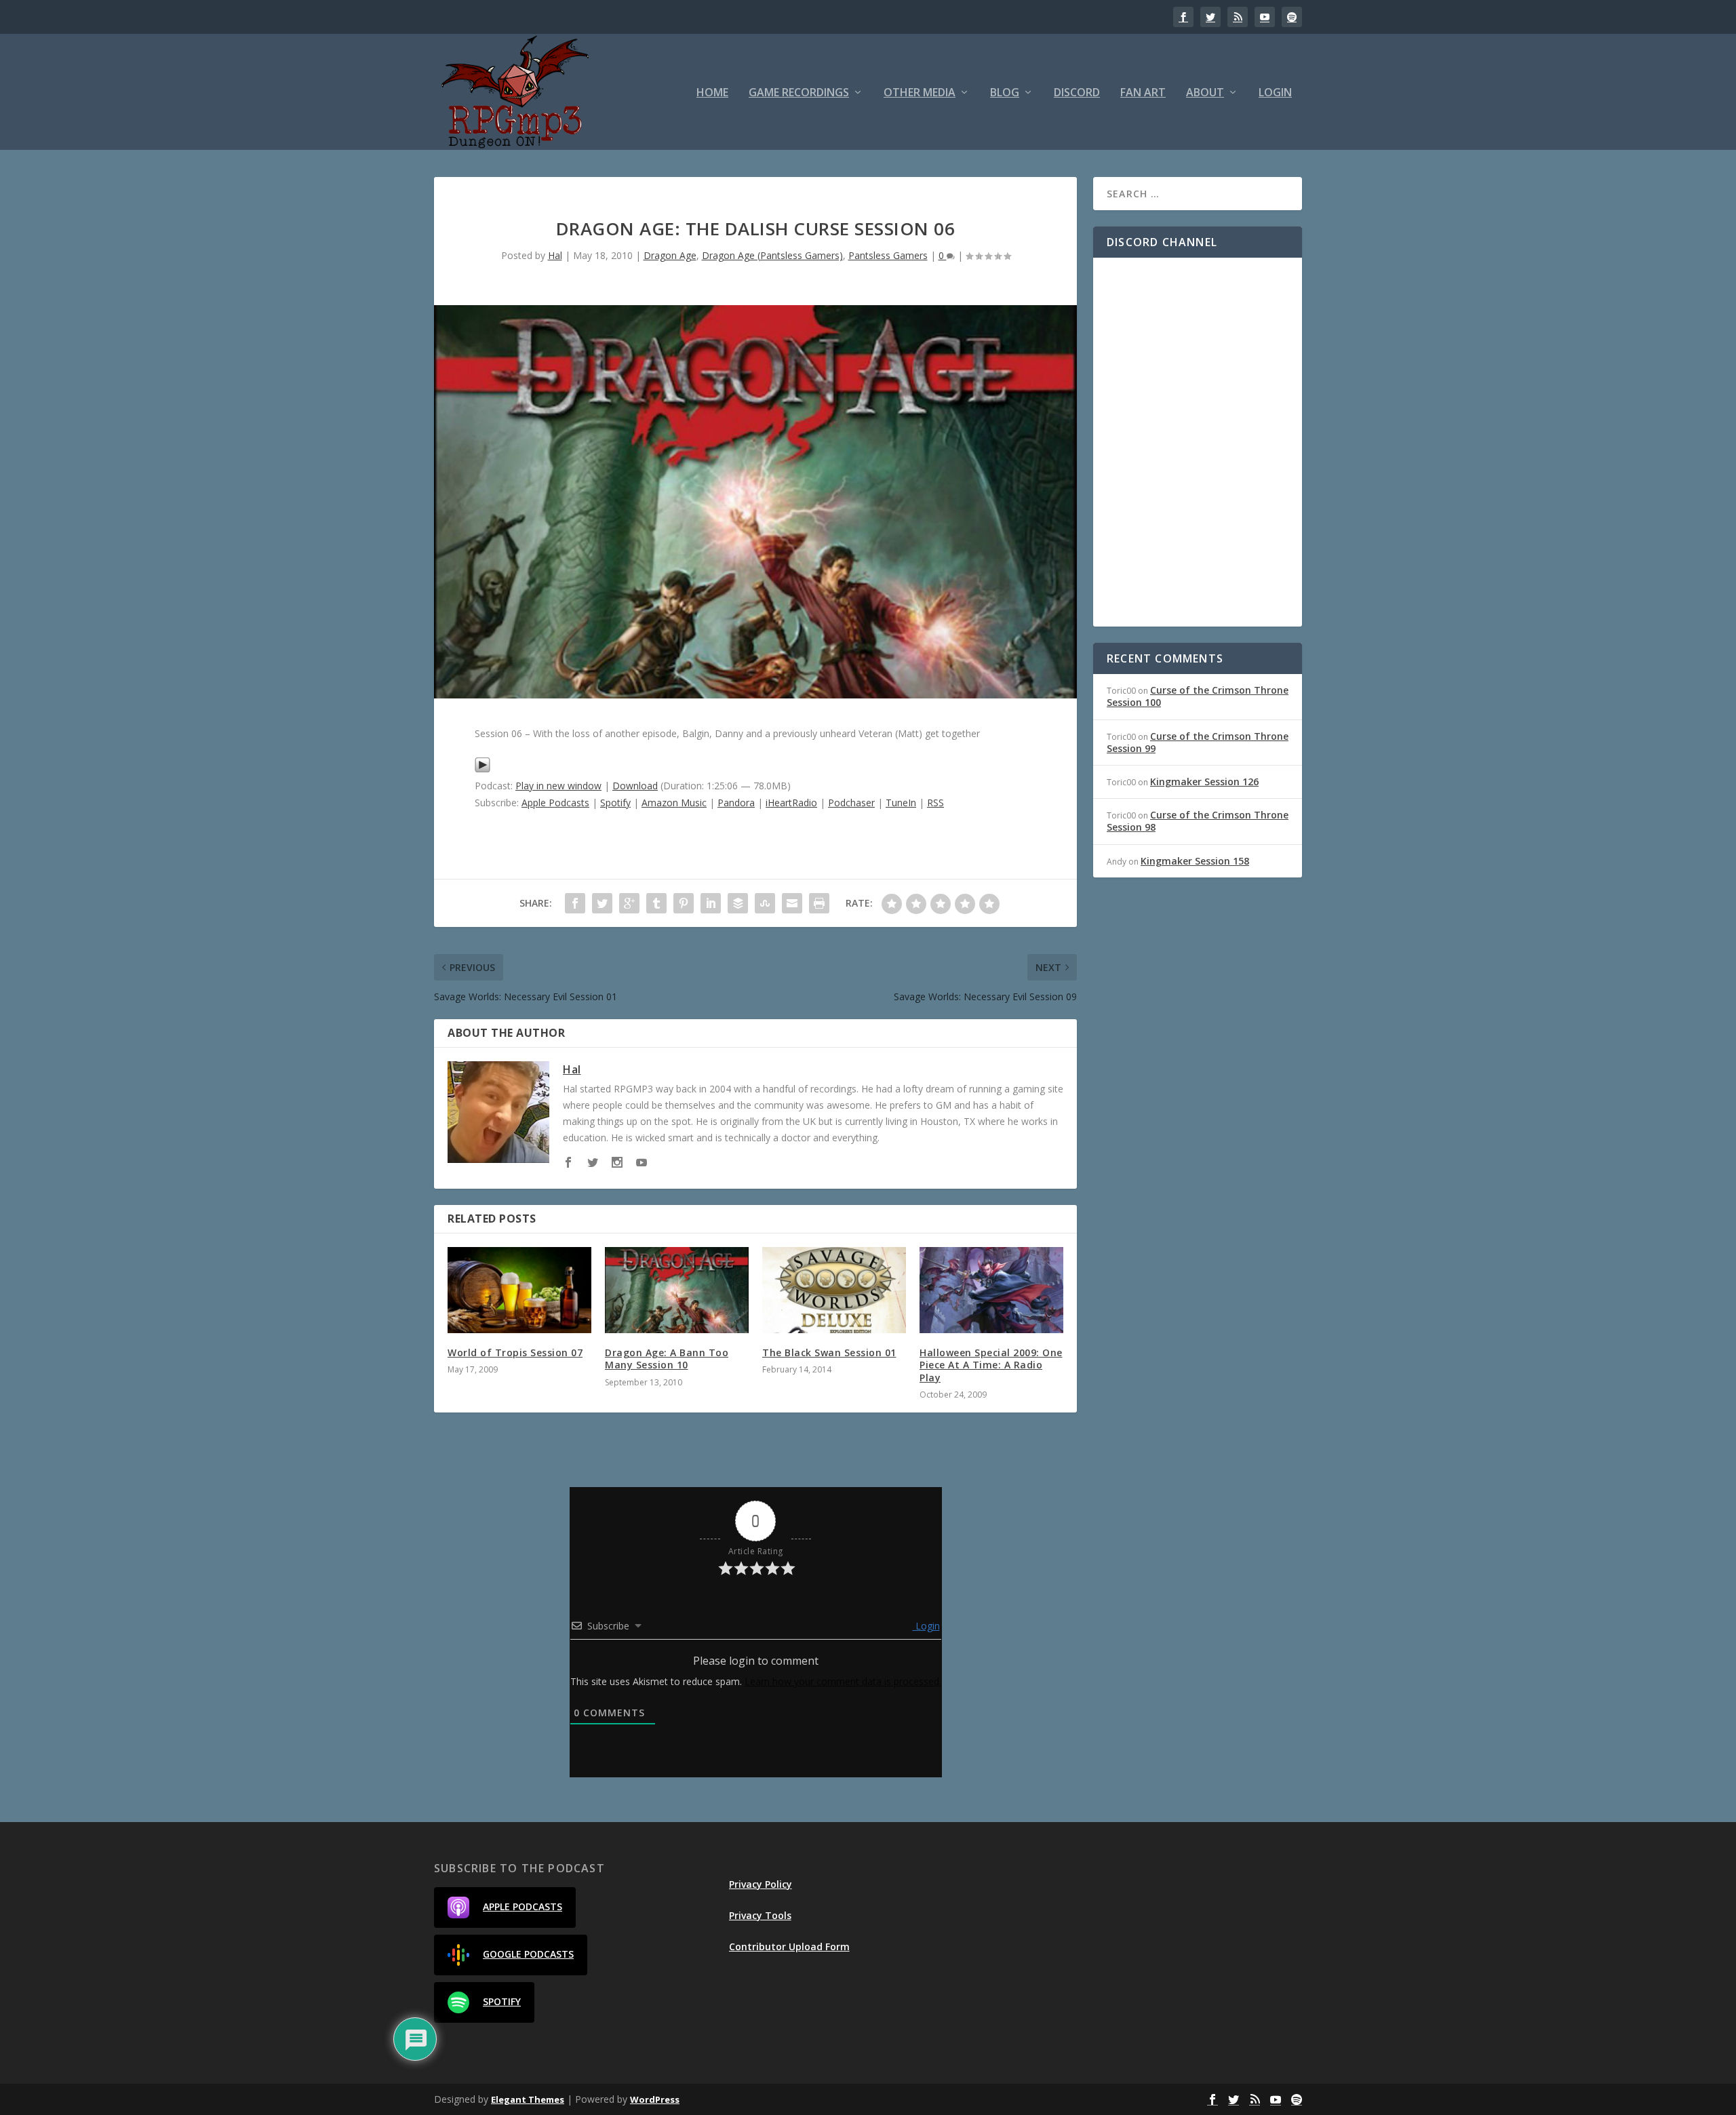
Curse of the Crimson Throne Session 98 (1198, 821)
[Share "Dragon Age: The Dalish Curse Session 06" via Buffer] (738, 903)
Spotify (615, 803)
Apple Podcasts (555, 803)
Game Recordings (799, 93)
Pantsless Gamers (888, 255)
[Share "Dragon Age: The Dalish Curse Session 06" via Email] (792, 903)
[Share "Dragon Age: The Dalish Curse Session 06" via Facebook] (575, 903)
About (1205, 93)
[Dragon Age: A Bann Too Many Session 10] (677, 1290)
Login (1275, 93)
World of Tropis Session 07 (515, 1352)
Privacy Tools (760, 1915)
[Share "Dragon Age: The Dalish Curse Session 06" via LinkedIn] (711, 903)
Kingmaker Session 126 (1204, 782)
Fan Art (1143, 93)
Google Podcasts (528, 1954)
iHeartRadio (791, 803)
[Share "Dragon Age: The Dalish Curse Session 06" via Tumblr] (656, 903)
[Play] (482, 769)
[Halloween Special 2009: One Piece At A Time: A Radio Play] (991, 1290)
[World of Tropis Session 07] (519, 1290)
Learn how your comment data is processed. (843, 1681)
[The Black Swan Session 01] (834, 1290)
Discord (1077, 93)
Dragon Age (670, 255)
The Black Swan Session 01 (829, 1352)
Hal (555, 255)
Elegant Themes (528, 2099)
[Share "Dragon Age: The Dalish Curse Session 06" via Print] (819, 903)
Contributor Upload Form (789, 1946)
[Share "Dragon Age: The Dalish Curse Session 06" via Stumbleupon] (765, 903)
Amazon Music (674, 803)
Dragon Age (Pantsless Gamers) (772, 255)
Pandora (736, 803)
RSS (935, 803)
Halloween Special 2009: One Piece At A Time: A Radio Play (991, 1365)
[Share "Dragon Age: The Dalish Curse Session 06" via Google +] (629, 903)
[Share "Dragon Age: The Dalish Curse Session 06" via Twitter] (602, 903)
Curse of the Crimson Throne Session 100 (1198, 696)
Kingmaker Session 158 (1195, 861)
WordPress (655, 2099)
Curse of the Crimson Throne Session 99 (1198, 742)
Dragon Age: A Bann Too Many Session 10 (667, 1359)
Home (712, 93)
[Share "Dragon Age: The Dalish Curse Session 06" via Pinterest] (684, 903)
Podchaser (851, 803)
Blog (1005, 93)
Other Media (920, 93)
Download (635, 786)
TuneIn (901, 803)
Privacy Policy (761, 1884)
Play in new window (558, 786)
